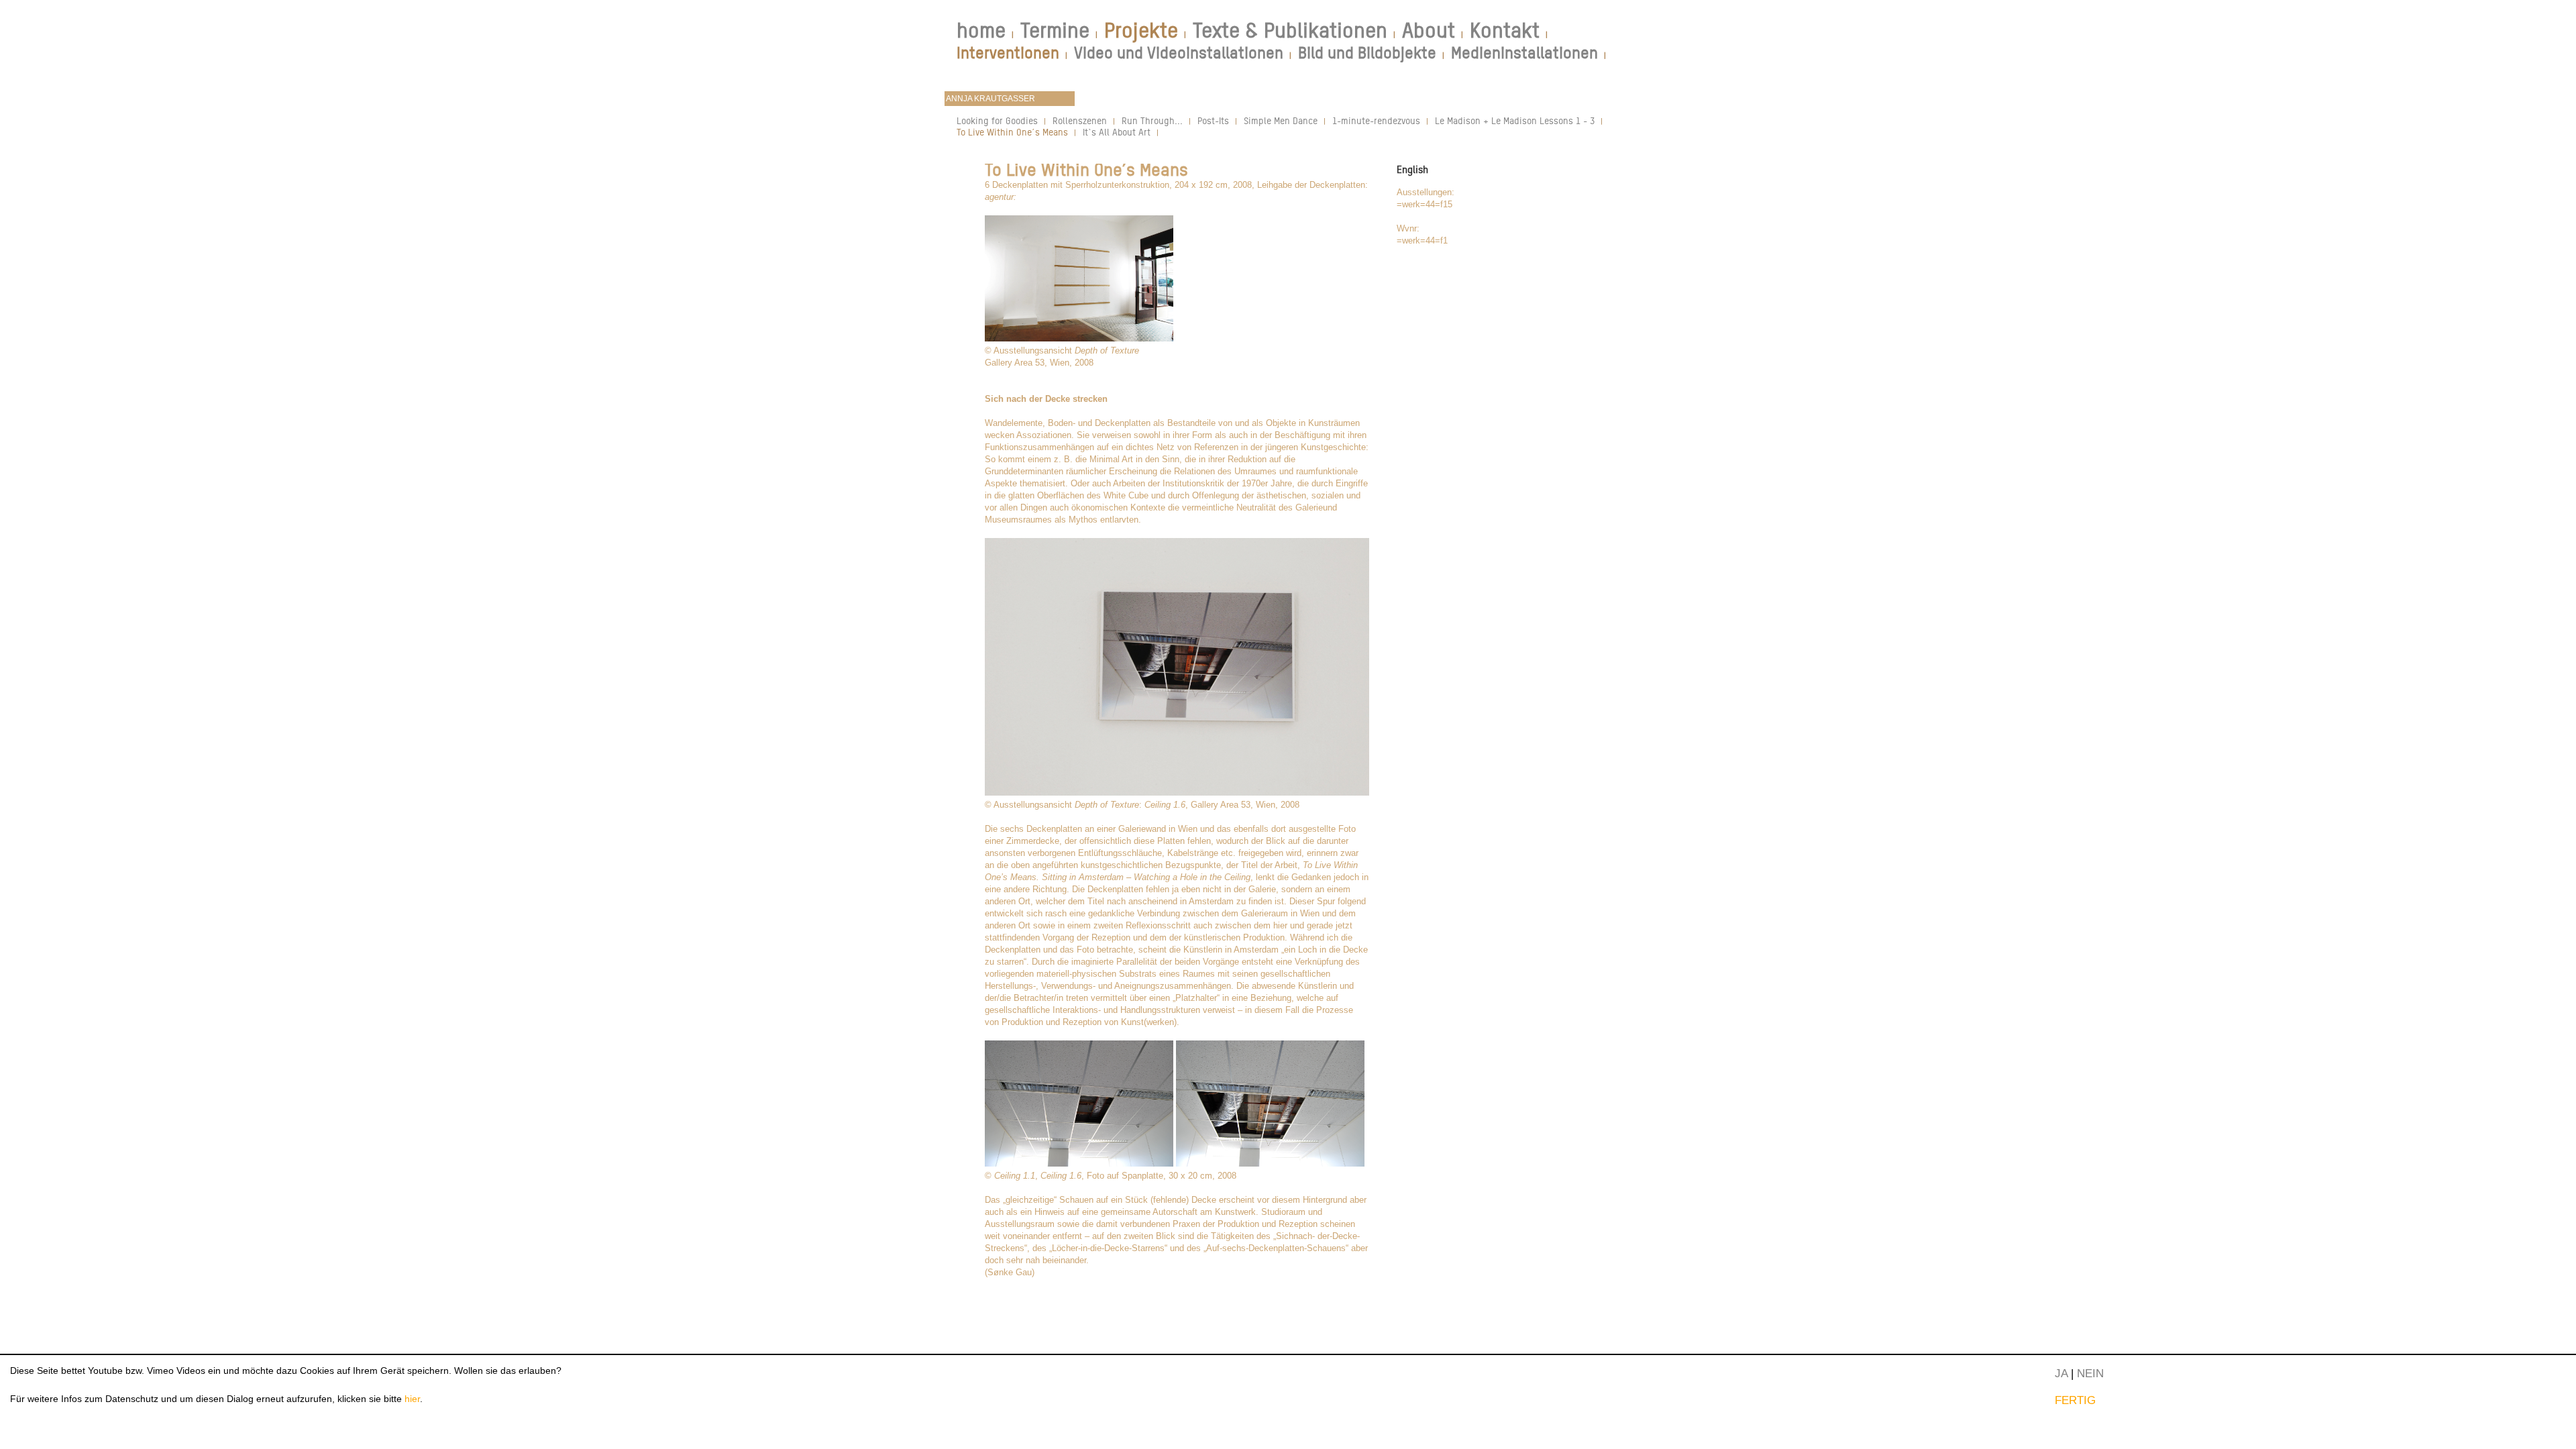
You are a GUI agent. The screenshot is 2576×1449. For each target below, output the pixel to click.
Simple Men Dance (1281, 120)
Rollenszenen (1080, 120)
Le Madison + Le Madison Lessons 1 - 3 (1515, 120)
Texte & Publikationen (1290, 30)
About (1429, 30)
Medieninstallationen (1524, 53)
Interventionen (1008, 53)
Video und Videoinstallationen (1179, 53)
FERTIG (2075, 1400)
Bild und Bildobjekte (1367, 53)
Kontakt (1505, 30)
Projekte (1141, 30)
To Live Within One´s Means (1012, 132)
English (1412, 169)
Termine (1055, 30)
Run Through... (1152, 120)
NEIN (2090, 1373)
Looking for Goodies (997, 120)
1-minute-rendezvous (1376, 120)
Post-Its (1213, 120)
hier (412, 1399)
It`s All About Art (1117, 132)
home (981, 30)
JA (2061, 1373)
